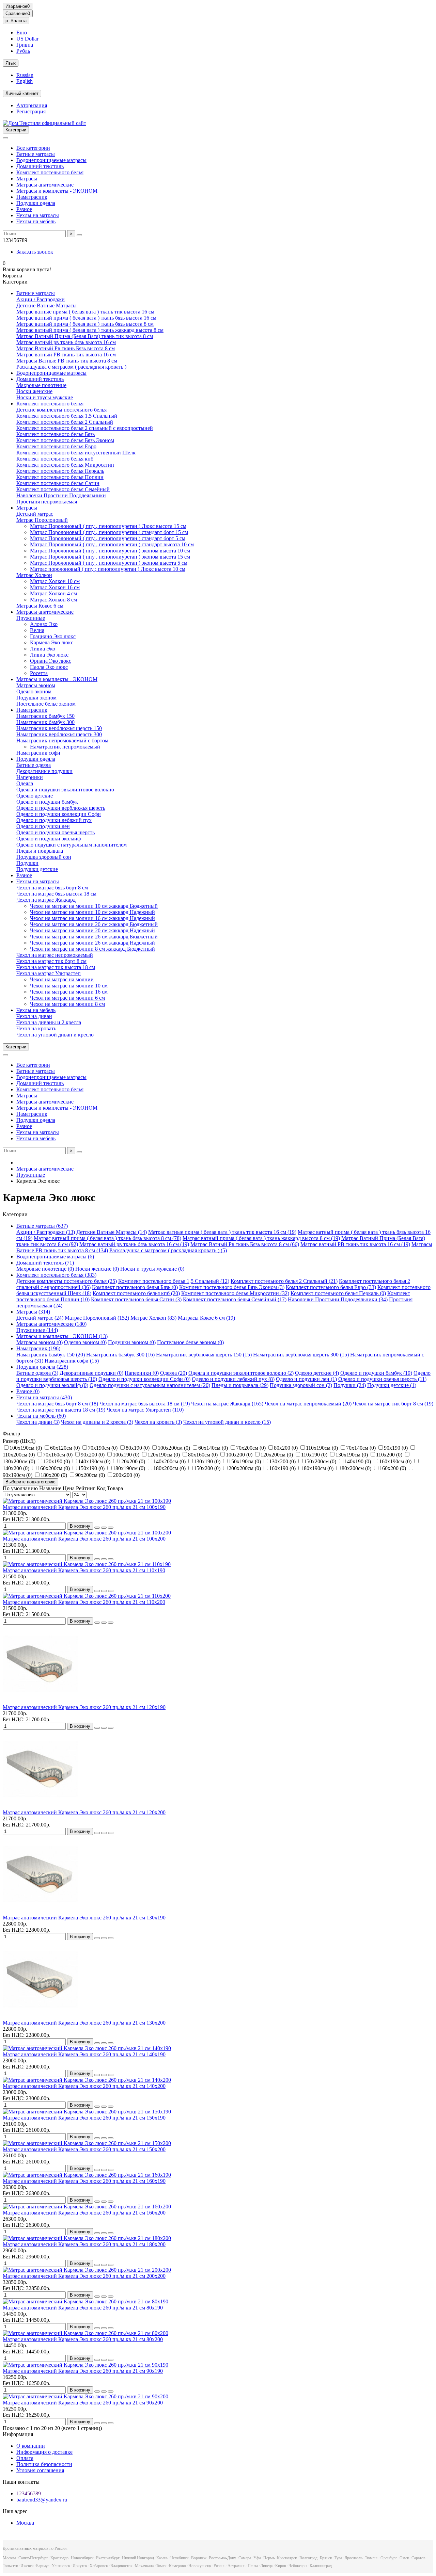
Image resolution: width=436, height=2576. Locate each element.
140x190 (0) (358, 1461)
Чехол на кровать (36, 1028)
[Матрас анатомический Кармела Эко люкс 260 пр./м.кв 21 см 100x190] (87, 1501)
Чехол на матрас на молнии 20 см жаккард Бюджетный (94, 924)
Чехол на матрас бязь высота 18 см (56, 894)
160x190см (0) (396, 1461)
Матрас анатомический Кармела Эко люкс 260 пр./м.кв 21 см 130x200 (84, 2023)
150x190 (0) (92, 1468)
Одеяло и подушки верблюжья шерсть (61, 808)
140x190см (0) (95, 1461)
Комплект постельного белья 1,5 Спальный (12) (174, 1281)
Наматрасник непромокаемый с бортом (62, 740)
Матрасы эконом (36, 685)
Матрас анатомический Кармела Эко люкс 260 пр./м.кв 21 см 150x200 (84, 2149)
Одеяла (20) (174, 1373)
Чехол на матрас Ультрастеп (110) (145, 1410)
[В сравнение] (111, 1528)
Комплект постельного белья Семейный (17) (235, 1299)
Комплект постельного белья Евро (56, 446)
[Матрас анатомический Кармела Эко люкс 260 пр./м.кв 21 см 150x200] (87, 2143)
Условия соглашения (40, 2470)
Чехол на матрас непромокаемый (55, 955)
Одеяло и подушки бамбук (47, 802)
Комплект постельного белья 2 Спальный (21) (284, 1281)
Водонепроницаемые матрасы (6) (55, 1257)
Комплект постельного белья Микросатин (65, 465)
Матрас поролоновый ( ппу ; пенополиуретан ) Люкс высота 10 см (108, 569)
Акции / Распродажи (41, 299)
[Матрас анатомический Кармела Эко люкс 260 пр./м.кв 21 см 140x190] (87, 2048)
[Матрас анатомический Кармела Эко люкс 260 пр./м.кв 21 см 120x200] (40, 1806)
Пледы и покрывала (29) (240, 1385)
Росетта (39, 673)
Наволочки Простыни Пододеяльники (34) (338, 1299)
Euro (22, 33)
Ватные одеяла (34, 765)
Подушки (27, 863)
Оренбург (389, 2558)
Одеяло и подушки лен (43, 826)
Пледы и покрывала (40, 851)
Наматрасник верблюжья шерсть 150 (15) (204, 1355)
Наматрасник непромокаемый (65, 747)
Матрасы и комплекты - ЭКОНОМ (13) (62, 1336)
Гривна (25, 45)
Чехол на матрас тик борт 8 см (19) (393, 1404)
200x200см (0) (245, 1468)
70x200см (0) (252, 1448)
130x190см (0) (352, 1455)
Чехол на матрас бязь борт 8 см (52, 888)
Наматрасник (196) (38, 1348)
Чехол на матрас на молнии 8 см (67, 1004)
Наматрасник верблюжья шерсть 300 (59, 734)
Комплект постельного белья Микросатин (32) (235, 1293)
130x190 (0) (208, 1461)
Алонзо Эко (44, 624)
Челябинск (180, 2558)
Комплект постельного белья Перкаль (60, 471)
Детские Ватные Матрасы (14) (112, 1232)
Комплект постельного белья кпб (55, 459)
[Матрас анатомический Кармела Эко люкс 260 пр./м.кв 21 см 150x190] (87, 2112)
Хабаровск (99, 2566)
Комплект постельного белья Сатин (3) (136, 1299)
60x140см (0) (214, 1448)
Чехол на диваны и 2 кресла (49, 1022)
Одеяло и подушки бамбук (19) (376, 1373)
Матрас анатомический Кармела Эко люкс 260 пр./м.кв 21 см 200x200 (84, 2276)
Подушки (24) (350, 1385)
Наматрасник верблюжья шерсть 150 (59, 728)
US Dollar (27, 39)
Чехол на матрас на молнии (62, 979)
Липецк (267, 2566)
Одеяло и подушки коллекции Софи (59, 814)
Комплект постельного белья (50, 172)
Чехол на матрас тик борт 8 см (51, 961)
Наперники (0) (142, 1373)
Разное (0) (28, 1391)
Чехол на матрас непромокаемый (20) (308, 1404)
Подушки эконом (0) (132, 1342)
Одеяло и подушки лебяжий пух (54, 820)
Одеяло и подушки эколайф (49, 839)
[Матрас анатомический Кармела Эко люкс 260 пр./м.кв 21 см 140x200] (87, 2080)
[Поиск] (79, 235)
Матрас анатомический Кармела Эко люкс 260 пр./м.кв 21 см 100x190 (84, 1507)
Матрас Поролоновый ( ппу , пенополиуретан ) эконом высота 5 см (109, 563)
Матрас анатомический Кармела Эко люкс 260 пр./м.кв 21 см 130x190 (84, 1918)
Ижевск (27, 2566)
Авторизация (32, 105)
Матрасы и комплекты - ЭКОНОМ (57, 191)
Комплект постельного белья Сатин (58, 483)
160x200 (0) (393, 1468)
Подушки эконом (36, 698)
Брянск (326, 2558)
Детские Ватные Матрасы (46, 305)
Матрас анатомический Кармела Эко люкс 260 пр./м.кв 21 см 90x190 (83, 2371)
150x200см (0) (321, 1461)
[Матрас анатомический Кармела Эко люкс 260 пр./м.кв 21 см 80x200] (85, 2333)
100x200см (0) (175, 1448)
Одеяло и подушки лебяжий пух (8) (233, 1379)
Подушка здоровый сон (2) (301, 1385)
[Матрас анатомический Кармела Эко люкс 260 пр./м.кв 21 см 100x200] (87, 1533)
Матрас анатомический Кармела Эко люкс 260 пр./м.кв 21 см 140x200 (84, 2086)
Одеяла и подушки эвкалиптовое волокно (65, 790)
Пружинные (31, 618)
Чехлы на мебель (36, 221)
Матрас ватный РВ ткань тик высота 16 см (66, 355)
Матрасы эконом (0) (40, 1342)
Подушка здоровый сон (44, 857)
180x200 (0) (54, 1475)
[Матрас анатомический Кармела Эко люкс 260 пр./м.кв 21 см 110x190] (87, 1564)
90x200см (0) (91, 1475)
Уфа (257, 2558)
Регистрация (31, 111)
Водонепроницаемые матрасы (51, 160)
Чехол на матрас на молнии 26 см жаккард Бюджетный (94, 937)
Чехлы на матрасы (38, 215)
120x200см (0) (277, 1455)
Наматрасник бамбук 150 (45, 716)
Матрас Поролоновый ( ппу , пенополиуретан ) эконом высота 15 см (110, 557)
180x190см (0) (130, 1468)
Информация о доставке (44, 2452)
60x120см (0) (66, 1448)
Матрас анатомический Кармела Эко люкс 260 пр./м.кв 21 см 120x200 (84, 1812)
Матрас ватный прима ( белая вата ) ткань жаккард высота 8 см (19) (261, 1238)
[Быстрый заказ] (97, 1528)
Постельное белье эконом (46, 704)
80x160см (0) (204, 1455)
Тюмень (371, 2558)
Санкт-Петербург (33, 2558)
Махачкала (144, 2566)
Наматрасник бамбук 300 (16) (120, 1355)
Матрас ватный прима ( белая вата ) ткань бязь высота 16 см (86, 318)
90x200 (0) (93, 1455)
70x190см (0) (103, 1448)
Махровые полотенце (41, 385)
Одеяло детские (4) (317, 1373)
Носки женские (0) (97, 1269)
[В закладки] (104, 1528)
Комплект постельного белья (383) (56, 1275)
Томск (161, 2566)
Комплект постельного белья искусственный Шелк (76, 453)
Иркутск (80, 2566)
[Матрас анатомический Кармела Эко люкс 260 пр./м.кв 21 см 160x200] (87, 2207)
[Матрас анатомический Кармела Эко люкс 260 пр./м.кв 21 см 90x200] (85, 2396)
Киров (281, 2566)
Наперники (30, 777)
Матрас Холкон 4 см (53, 593)
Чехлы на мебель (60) (41, 1416)
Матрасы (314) (33, 1312)
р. (16, 21)
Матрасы (27, 179)
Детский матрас (35, 514)
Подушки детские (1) (392, 1385)
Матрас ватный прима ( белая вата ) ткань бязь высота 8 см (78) (107, 1238)
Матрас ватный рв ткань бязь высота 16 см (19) (134, 1244)
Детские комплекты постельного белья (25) (67, 1281)
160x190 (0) (283, 1468)
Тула (338, 2558)
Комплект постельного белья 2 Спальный (65, 422)
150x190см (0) (245, 1461)
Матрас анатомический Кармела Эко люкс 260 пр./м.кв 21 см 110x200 (84, 1602)
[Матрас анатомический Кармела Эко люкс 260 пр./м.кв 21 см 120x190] (40, 1701)
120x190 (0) (57, 1461)
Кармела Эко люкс (52, 642)
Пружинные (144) (37, 1330)
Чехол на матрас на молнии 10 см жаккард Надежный (92, 912)
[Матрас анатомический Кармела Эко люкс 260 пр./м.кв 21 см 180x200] (87, 2238)
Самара (245, 2558)
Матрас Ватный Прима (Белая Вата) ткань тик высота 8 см (85, 336)
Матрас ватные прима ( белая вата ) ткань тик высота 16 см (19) (222, 1232)
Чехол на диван (34, 1016)
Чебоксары (298, 2566)
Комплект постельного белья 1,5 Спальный (67, 416)
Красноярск (287, 2558)
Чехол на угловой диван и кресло (55, 1035)
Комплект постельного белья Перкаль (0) (338, 1293)
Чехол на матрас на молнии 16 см (69, 992)
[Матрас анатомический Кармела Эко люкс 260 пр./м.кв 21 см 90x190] (85, 2365)
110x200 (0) (390, 1455)
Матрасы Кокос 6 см (40, 606)
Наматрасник (32, 197)
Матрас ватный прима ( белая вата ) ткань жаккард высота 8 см (90, 330)
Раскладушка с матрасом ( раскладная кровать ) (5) (168, 1250)
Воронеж (199, 2558)
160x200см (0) (54, 1468)
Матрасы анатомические (45, 185)
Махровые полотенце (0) (45, 1269)
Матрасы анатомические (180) (51, 1324)
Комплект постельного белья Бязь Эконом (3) (232, 1287)
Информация (18, 2434)
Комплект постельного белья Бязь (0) (135, 1287)
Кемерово (177, 2566)
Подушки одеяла (36, 203)
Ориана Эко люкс (51, 661)
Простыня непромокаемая (47, 502)
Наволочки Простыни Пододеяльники (61, 495)
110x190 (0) (315, 1455)
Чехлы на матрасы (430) (44, 1397)
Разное (24, 209)
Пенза (253, 2566)
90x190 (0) (396, 1448)
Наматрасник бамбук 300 (45, 722)
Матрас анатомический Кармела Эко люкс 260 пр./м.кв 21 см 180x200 (84, 2244)
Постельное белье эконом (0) (190, 1342)
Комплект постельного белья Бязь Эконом (65, 440)
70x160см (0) (58, 1455)
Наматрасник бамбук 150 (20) (51, 1355)
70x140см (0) (362, 1448)
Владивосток (121, 2566)
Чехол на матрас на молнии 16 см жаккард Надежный (92, 918)
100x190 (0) (127, 1455)
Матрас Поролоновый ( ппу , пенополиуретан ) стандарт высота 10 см (112, 544)
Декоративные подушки (44, 771)
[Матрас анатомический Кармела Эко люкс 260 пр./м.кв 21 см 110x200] (87, 1596)
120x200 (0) (133, 1461)
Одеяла (25, 783)
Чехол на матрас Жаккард (46, 900)
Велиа (37, 630)
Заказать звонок (35, 252)
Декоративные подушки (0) (91, 1373)
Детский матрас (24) (40, 1318)
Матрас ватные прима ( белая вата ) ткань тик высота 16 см (85, 312)
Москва (25, 2523)
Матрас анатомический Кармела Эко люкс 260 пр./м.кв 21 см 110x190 (84, 1570)
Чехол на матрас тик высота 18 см (56, 967)
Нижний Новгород (138, 2558)
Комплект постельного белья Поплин (60, 477)
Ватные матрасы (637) (42, 1226)
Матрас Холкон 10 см (55, 581)
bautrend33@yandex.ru (42, 2500)
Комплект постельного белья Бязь (56, 434)
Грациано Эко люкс (53, 636)
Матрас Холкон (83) (153, 1318)
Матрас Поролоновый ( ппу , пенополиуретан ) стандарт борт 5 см (108, 538)
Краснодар (59, 2558)
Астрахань (236, 2566)
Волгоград (308, 2558)
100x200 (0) (240, 1455)
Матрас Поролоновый (42, 520)
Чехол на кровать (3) (158, 1422)
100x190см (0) (26, 1448)
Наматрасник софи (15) (72, 1361)
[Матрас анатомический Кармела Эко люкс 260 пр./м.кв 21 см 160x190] (87, 2175)
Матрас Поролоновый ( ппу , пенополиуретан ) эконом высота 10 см (110, 551)
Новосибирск (82, 2558)
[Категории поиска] (5, 138)
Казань (162, 2558)
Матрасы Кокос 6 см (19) (206, 1318)
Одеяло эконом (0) (85, 1342)
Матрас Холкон (34, 575)
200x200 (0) (126, 1475)
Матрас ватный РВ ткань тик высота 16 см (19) (355, 1244)
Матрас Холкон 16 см (55, 587)
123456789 (29, 2493)
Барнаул (43, 2566)
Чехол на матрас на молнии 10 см (69, 986)
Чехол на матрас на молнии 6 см (67, 998)
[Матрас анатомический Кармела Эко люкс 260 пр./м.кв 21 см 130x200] (40, 2017)
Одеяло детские (35, 796)
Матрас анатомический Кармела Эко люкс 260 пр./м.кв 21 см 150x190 (84, 2118)
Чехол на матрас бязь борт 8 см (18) (57, 1404)
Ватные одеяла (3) (37, 1373)
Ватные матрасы (36, 154)
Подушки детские (37, 869)
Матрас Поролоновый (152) (97, 1318)
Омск (404, 2558)
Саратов (418, 2558)
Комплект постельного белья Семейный (63, 489)
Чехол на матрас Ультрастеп (49, 973)
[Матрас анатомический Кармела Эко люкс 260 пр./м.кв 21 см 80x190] (85, 2301)
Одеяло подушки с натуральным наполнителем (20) (150, 1385)
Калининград (321, 2566)
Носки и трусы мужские (45, 397)
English (25, 81)
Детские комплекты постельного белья (61, 410)
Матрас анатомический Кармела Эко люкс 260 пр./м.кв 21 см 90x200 (83, 2403)
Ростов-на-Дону (222, 2558)
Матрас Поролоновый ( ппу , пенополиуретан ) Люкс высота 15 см (108, 526)
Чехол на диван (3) (38, 1422)
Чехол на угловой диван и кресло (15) (227, 1422)
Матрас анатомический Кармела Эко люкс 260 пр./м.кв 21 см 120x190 (84, 1707)
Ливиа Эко (43, 649)
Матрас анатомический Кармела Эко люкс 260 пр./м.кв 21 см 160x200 (84, 2213)
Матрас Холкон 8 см (53, 600)
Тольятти (10, 2566)
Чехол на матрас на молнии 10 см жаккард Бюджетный (94, 906)
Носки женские (34, 391)
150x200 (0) (208, 1468)
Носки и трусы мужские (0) (152, 1269)
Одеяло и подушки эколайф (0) (52, 1385)
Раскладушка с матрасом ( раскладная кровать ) (71, 367)
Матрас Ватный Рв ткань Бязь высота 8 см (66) (245, 1244)
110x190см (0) (323, 1448)
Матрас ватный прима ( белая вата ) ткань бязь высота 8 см (85, 324)
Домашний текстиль (40, 166)
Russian (25, 75)
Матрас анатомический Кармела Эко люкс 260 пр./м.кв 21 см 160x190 (84, 2181)
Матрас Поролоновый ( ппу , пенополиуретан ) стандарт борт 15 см (109, 532)
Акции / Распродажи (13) (46, 1232)
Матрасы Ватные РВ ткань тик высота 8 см (67, 361)
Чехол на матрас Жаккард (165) (227, 1404)
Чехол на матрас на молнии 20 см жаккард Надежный (92, 930)
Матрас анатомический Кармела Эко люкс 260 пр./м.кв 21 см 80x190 (83, 2308)
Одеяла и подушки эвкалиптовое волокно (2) (241, 1373)
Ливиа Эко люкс (49, 655)
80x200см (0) (357, 1468)
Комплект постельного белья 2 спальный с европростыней (85, 428)
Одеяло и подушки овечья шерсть (56, 832)
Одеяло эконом (34, 691)
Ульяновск (61, 2566)
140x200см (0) (170, 1461)
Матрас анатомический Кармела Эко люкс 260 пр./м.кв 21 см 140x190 (84, 2054)
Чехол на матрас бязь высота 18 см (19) (145, 1404)
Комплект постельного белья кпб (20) (136, 1293)
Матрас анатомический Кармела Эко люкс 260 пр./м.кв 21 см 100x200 (84, 1539)
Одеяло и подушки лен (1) (306, 1379)
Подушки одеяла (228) (42, 1367)
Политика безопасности (44, 2464)
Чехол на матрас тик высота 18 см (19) (61, 1410)
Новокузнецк (200, 2566)
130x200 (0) (283, 1461)
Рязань (219, 2566)
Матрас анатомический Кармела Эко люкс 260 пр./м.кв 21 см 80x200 (83, 2339)
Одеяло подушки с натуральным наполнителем (72, 845)
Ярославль (353, 2558)
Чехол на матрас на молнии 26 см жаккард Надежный (92, 943)
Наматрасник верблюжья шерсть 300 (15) (301, 1355)
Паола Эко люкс (49, 667)
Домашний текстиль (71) (45, 1263)
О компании (31, 2446)
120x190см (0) (164, 1455)
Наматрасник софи (38, 753)
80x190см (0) (319, 1468)
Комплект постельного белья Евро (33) (331, 1287)
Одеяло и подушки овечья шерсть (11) (382, 1379)
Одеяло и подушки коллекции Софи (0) (144, 1379)
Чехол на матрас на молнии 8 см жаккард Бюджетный (92, 949)
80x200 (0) (286, 1448)
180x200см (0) (170, 1468)
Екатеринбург (108, 2558)
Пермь (269, 2558)
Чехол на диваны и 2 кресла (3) (97, 1422)
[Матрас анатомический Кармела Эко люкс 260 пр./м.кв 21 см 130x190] (40, 1911)
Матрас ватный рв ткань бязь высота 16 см (66, 342)
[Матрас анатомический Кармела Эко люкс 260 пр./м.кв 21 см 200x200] (87, 2270)
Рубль (23, 51)
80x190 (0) (138, 1448)
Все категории (33, 148)
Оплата (25, 2458)
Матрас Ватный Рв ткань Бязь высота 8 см (66, 348)
